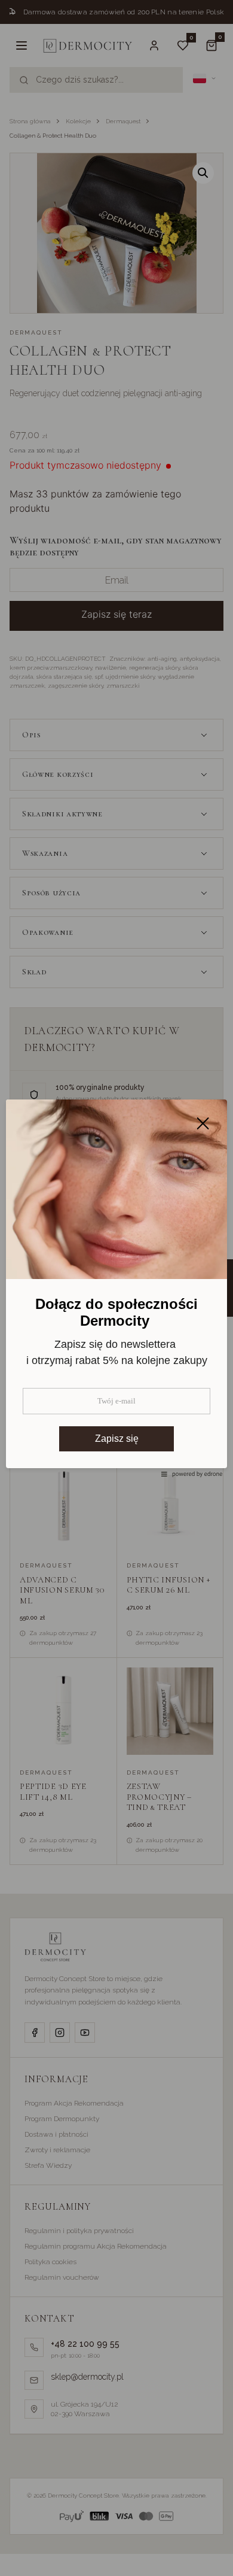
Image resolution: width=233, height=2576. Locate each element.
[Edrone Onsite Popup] (116, 1288)
